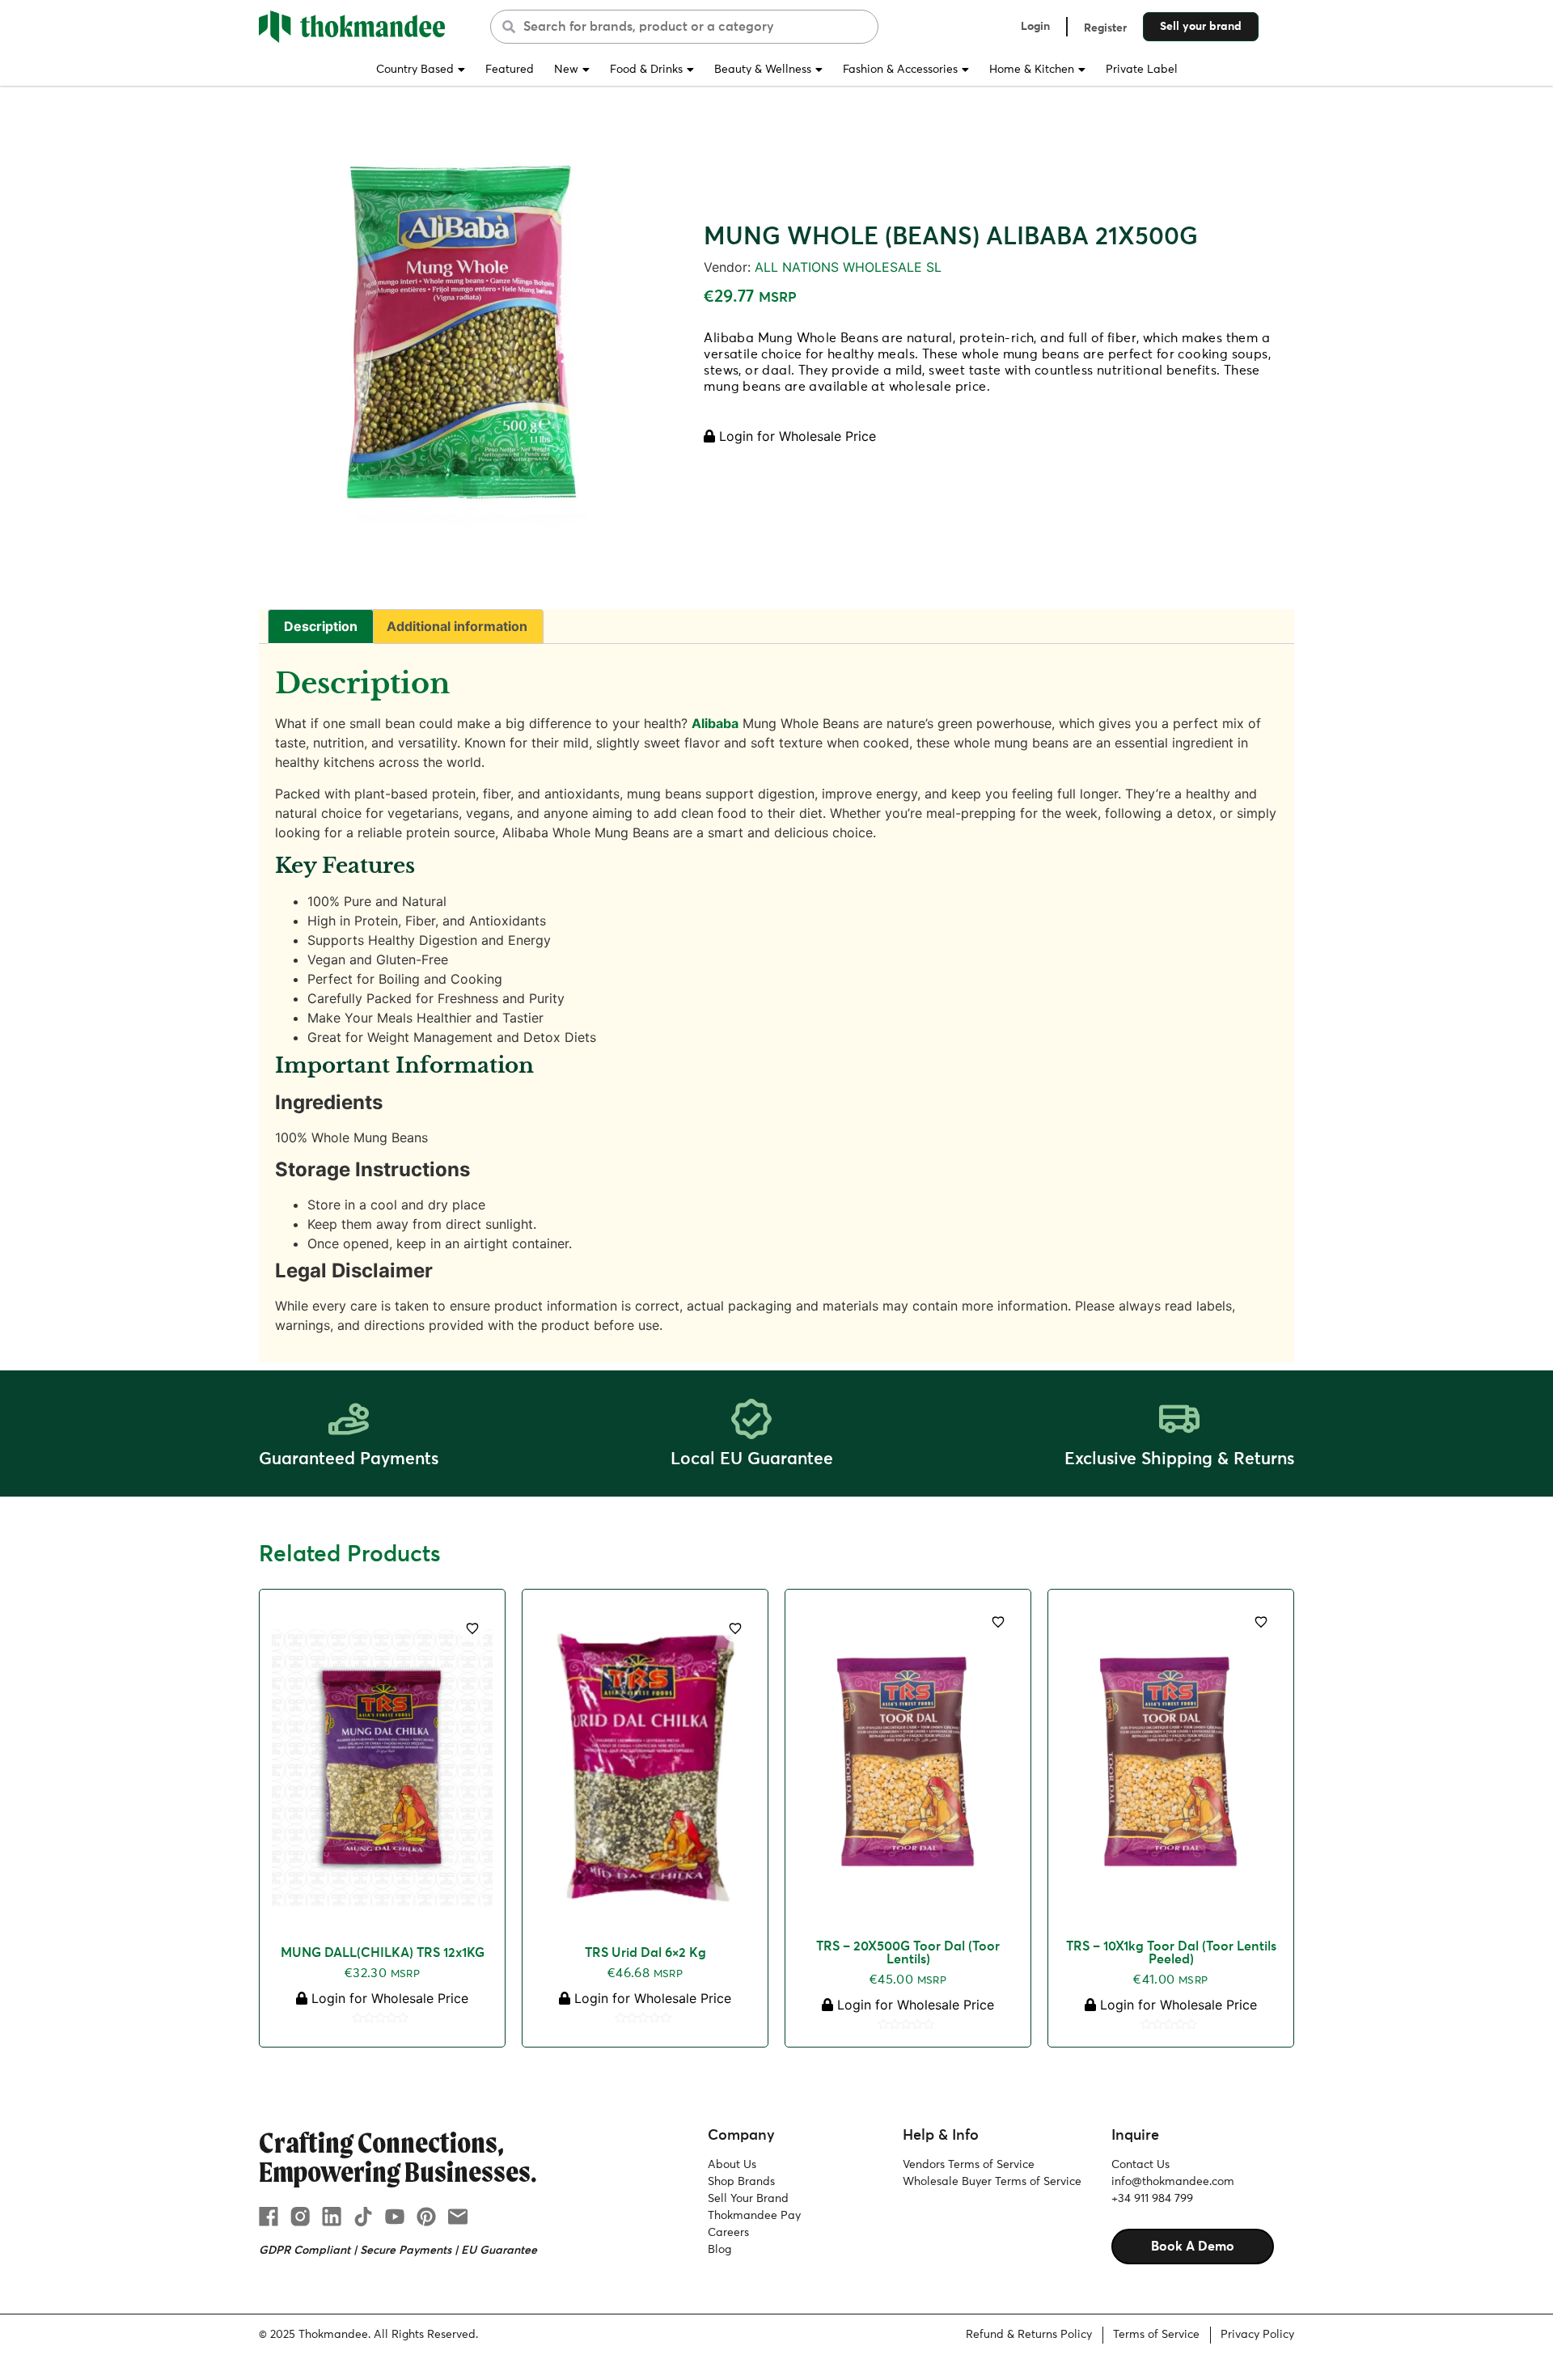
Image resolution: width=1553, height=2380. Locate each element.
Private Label (1142, 70)
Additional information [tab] (457, 626)
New (566, 70)
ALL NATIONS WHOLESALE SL (848, 267)
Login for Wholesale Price (796, 436)
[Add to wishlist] (472, 1628)
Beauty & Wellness (763, 70)
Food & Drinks (646, 70)
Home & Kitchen (1032, 70)
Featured (510, 70)
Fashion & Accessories (900, 70)
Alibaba (715, 723)
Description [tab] (321, 626)
